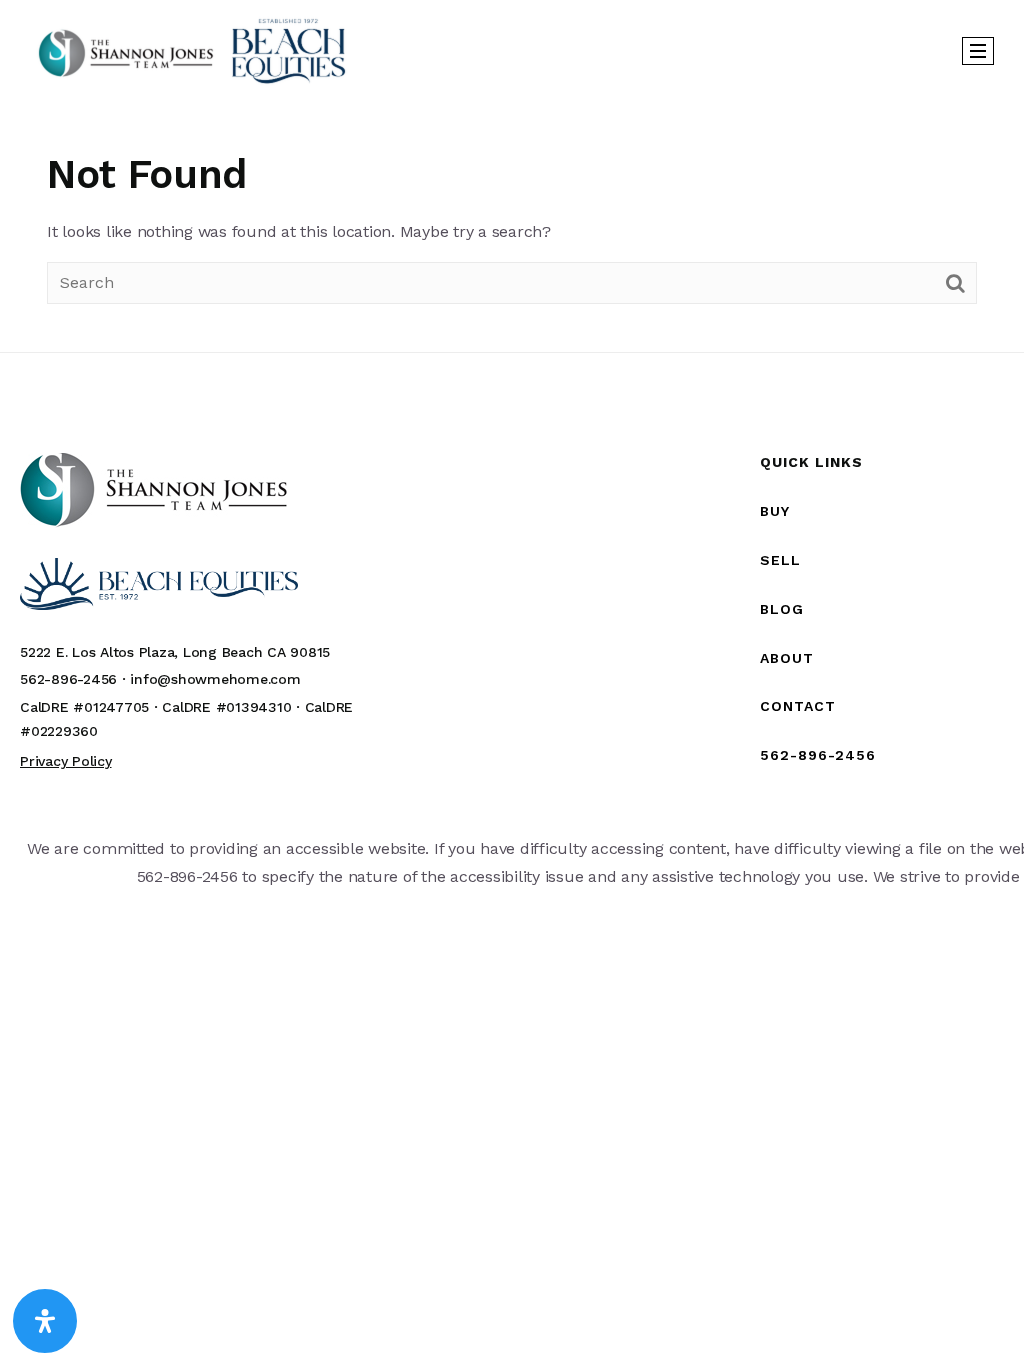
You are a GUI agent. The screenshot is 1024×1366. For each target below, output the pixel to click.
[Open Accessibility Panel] (45, 1321)
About (787, 658)
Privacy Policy (66, 761)
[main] (512, 226)
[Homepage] (192, 50)
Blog (782, 609)
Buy (775, 511)
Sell (780, 560)
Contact (798, 706)
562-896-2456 (818, 755)
